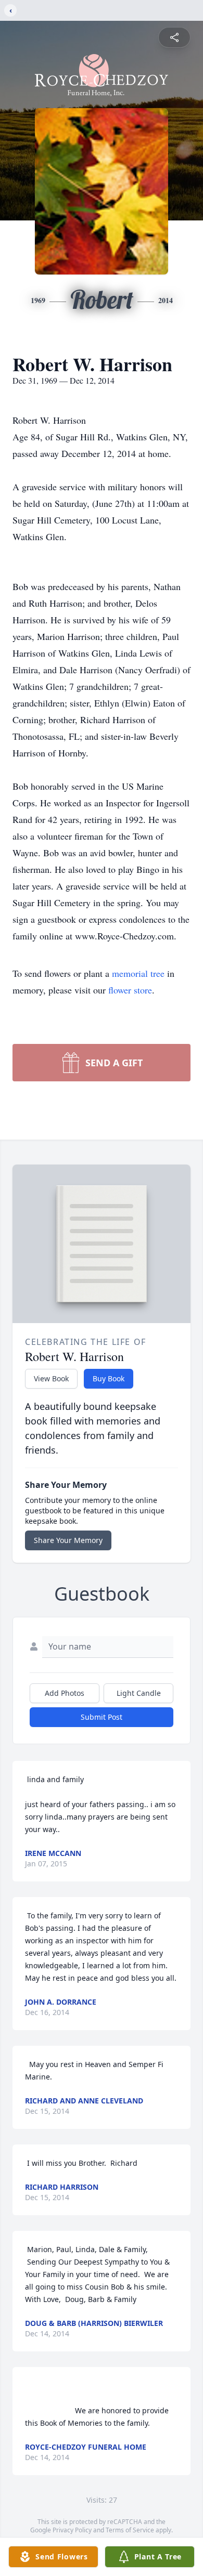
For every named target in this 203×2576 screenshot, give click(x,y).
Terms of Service (130, 2530)
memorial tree (138, 973)
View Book (51, 1378)
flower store (130, 990)
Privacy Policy (72, 2530)
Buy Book (109, 1378)
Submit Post (102, 1717)
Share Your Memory (68, 1540)
